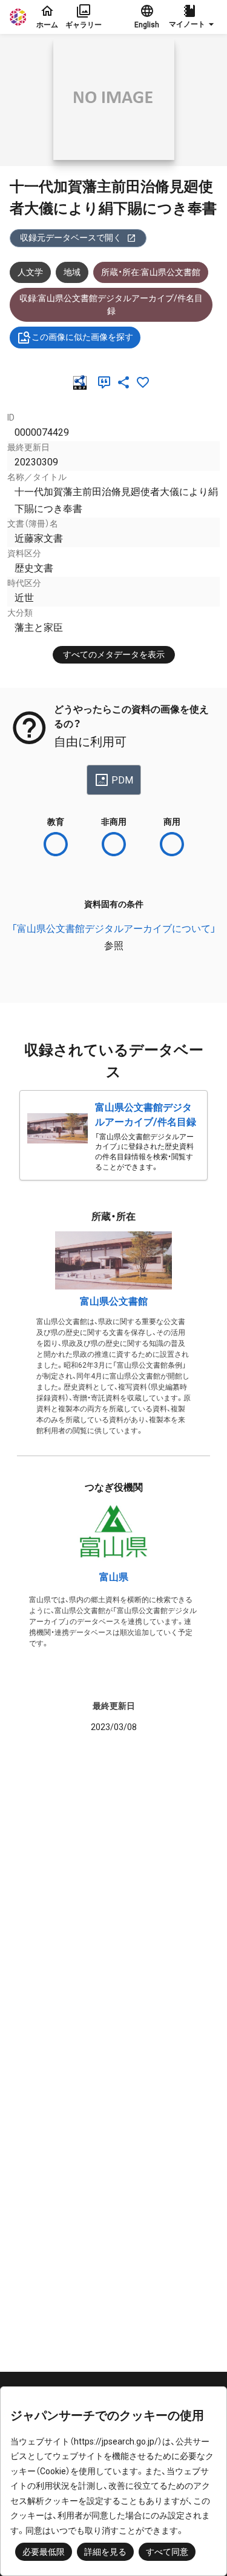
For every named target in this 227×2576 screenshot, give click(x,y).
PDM (122, 780)
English (147, 25)
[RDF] (82, 382)
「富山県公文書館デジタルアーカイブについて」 (114, 929)
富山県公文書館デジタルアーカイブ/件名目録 (146, 1115)
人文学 (30, 272)
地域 (72, 272)
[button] (193, 17)
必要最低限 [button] (44, 2552)
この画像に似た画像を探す (82, 337)
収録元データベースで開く (71, 238)
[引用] (107, 382)
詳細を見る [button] (105, 2552)
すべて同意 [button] (167, 2552)
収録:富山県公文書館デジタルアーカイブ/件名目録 (111, 305)
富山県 (114, 1577)
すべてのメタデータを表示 (114, 654)
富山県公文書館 (114, 1301)
